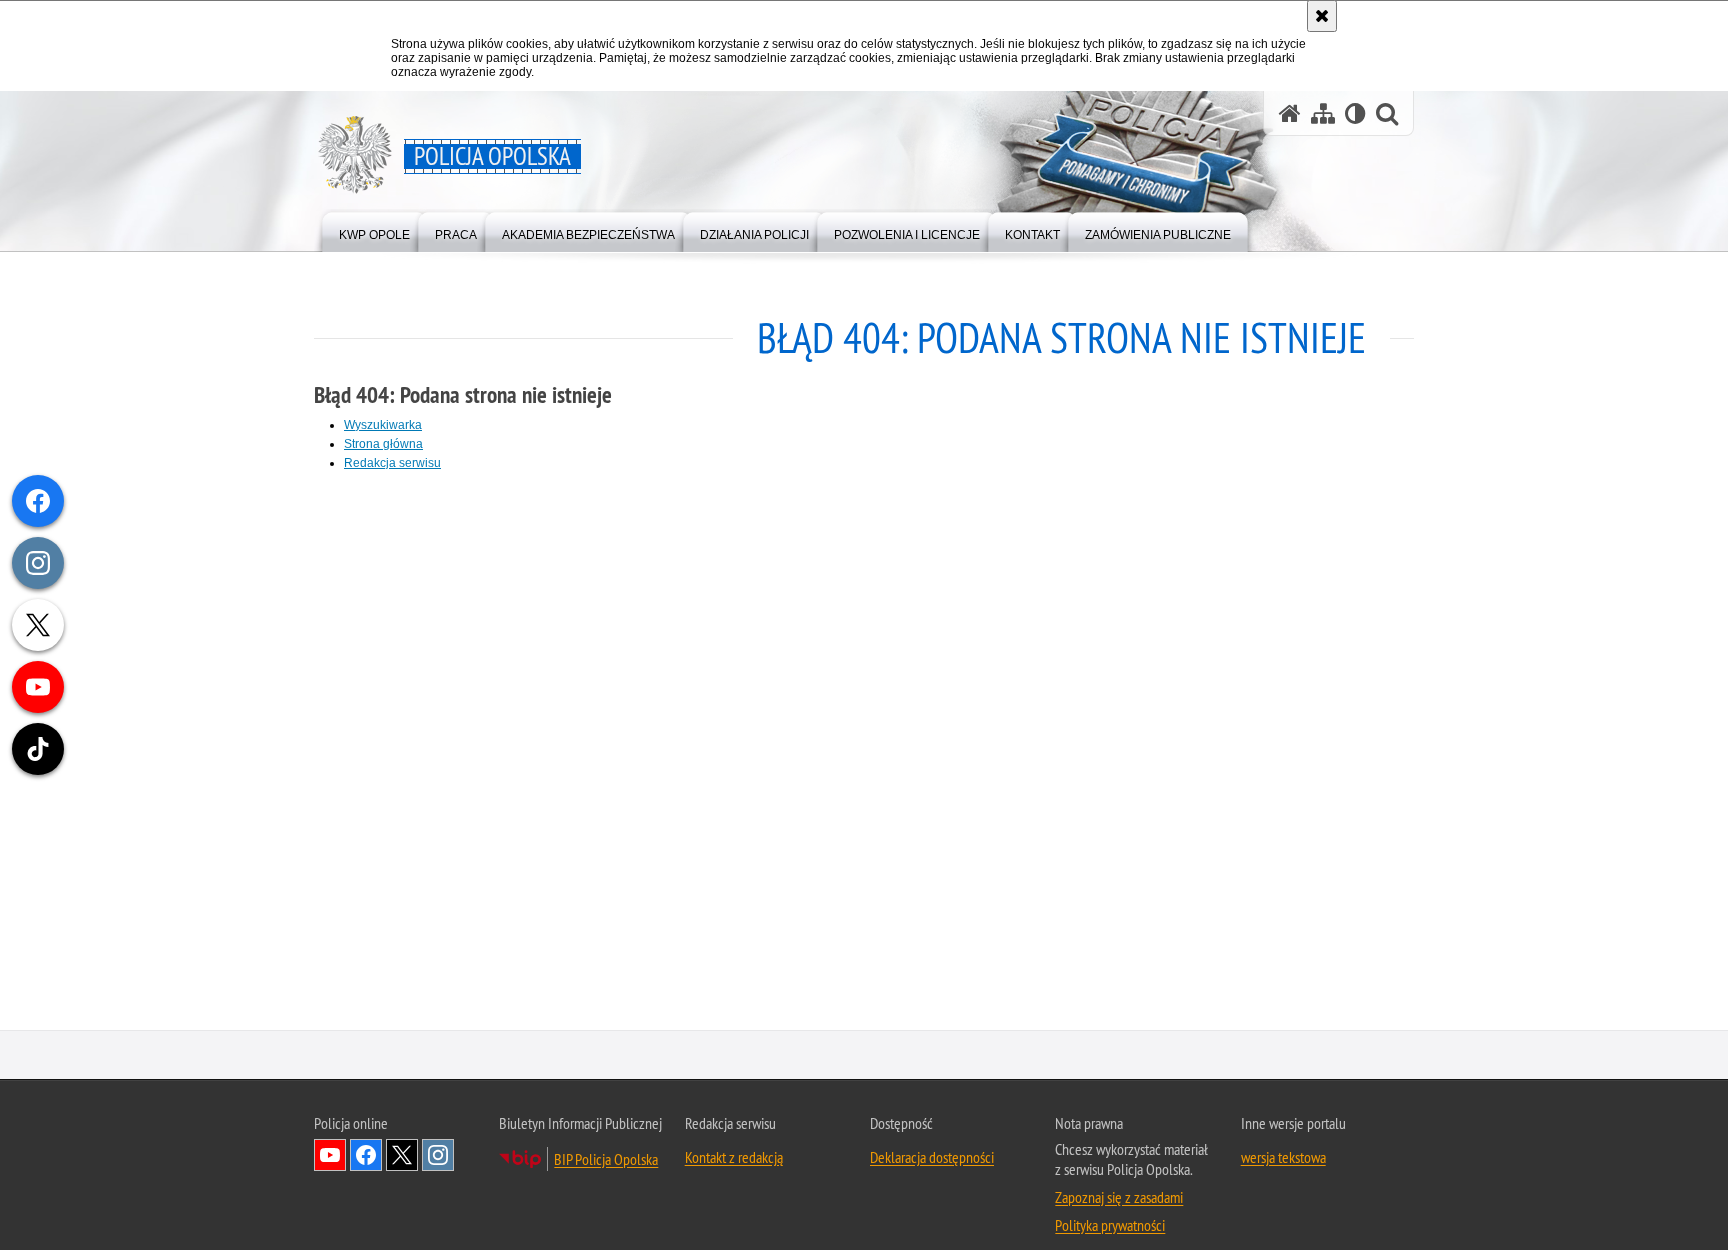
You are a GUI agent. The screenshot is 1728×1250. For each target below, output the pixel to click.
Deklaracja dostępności (932, 1160)
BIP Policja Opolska (606, 1162)
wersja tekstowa (1283, 1160)
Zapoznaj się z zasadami (1119, 1200)
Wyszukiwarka (383, 425)
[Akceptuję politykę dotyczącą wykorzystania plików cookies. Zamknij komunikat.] (1322, 16)
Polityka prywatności (1110, 1228)
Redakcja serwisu (392, 463)
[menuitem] (374, 230)
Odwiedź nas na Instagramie (438, 1158)
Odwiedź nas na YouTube (330, 1158)
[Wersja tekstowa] (1355, 113)
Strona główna (383, 444)
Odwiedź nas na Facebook (366, 1158)
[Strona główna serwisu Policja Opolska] (1290, 113)
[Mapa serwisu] (1323, 113)
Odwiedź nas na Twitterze (402, 1158)
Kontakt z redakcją (734, 1160)
